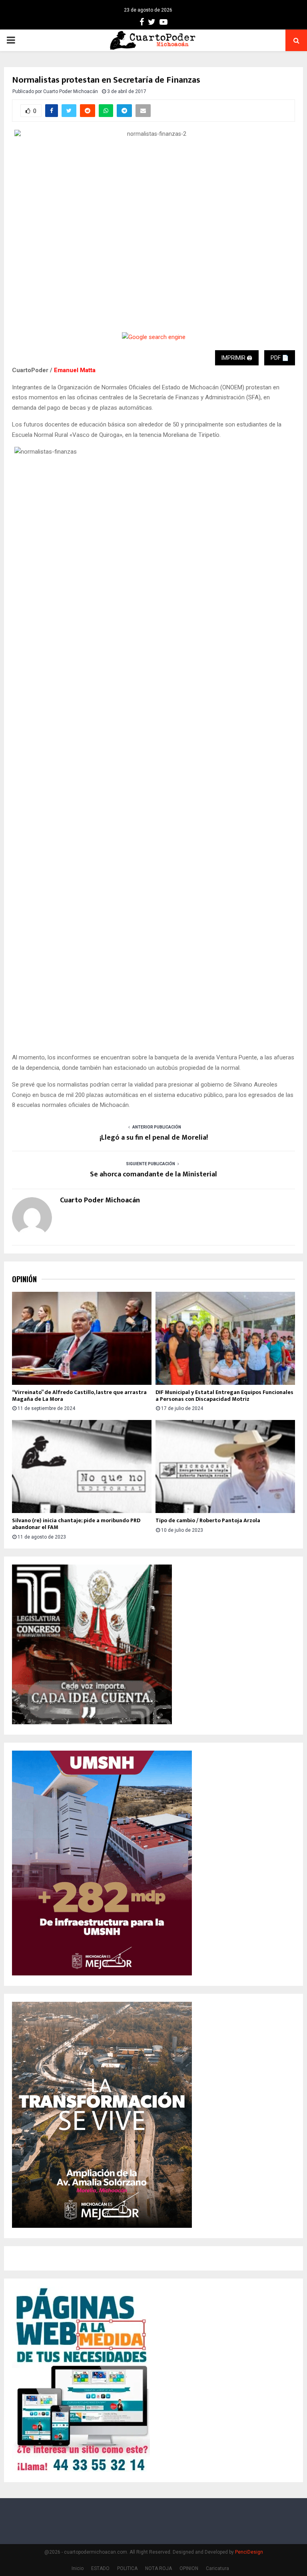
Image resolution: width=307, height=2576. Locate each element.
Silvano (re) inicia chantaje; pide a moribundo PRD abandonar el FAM (76, 1524)
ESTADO (100, 2568)
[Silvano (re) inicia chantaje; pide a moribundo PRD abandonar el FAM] (82, 1466)
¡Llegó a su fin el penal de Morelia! (154, 1138)
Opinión (24, 1279)
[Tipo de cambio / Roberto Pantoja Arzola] (225, 1466)
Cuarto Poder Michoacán (71, 91)
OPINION (189, 2568)
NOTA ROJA (158, 2568)
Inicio (78, 2568)
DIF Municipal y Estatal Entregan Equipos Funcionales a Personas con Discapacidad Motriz (224, 1396)
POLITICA (127, 2568)
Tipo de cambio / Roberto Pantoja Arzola (208, 1520)
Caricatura (217, 2568)
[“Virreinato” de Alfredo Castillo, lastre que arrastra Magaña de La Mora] (82, 1338)
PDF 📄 (280, 358)
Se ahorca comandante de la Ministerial (153, 1174)
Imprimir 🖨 (237, 358)
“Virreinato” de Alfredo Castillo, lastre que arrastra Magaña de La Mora (79, 1396)
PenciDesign (249, 2552)
